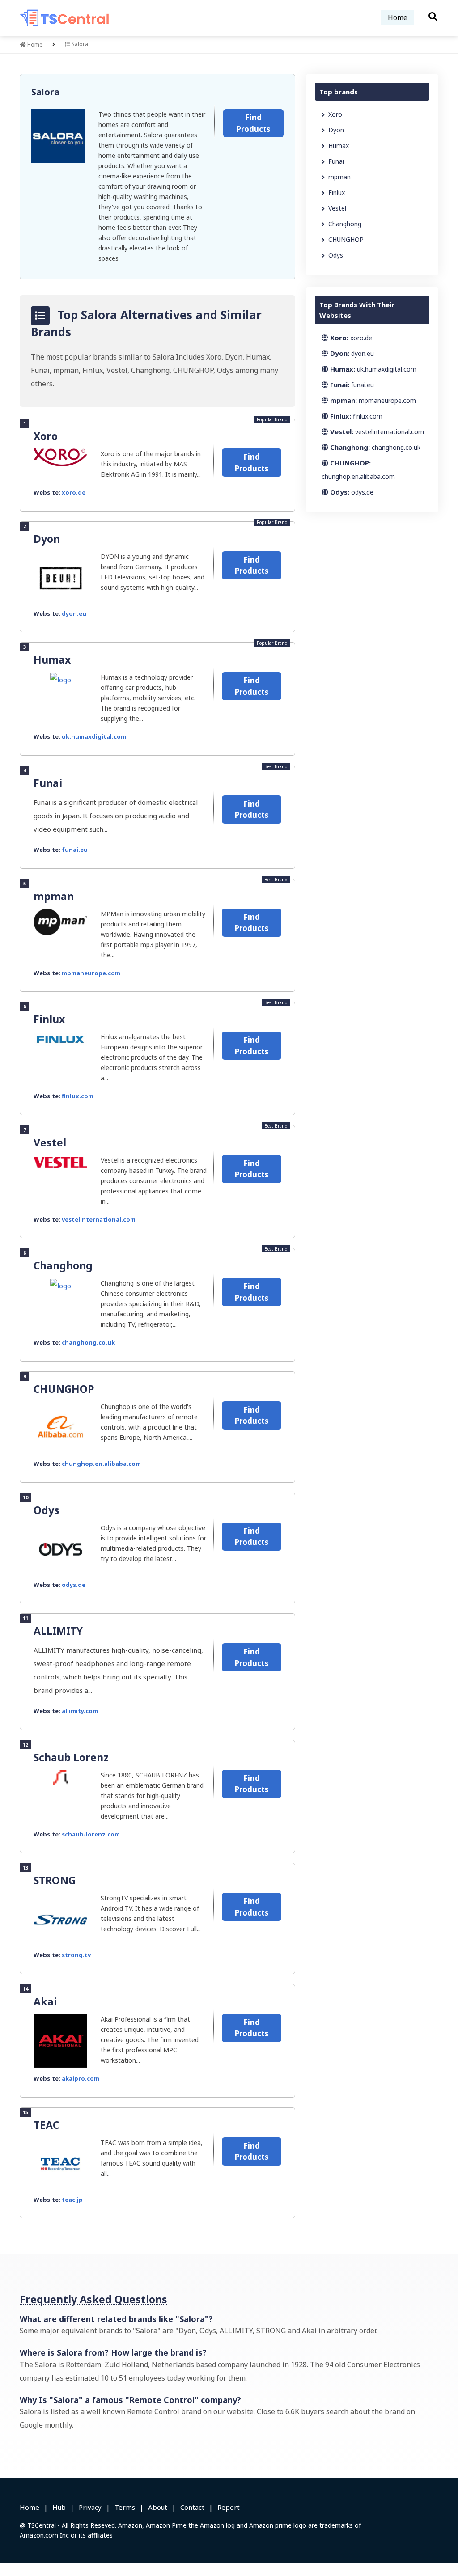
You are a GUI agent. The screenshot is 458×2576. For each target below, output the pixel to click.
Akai (45, 2001)
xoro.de (74, 492)
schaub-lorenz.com (91, 1834)
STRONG (55, 1880)
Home (398, 17)
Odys (47, 1510)
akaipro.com (81, 2078)
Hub (59, 2507)
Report (229, 2507)
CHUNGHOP (64, 1389)
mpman (54, 896)
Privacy (90, 2507)
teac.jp (72, 2200)
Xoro (46, 436)
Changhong (63, 1265)
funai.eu (75, 850)
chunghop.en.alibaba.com (101, 1464)
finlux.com (78, 1096)
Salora (45, 92)
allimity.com (80, 1711)
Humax (52, 660)
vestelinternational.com (99, 1219)
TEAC (46, 2125)
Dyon (47, 539)
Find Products (253, 123)
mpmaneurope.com (91, 973)
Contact (192, 2507)
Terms (125, 2507)
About (158, 2507)
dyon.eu (74, 613)
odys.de (74, 1585)
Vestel (50, 1142)
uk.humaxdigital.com (94, 736)
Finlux (49, 1019)
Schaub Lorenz (71, 1757)
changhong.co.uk (88, 1342)
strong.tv (76, 1955)
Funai (48, 783)
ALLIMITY (58, 1631)
